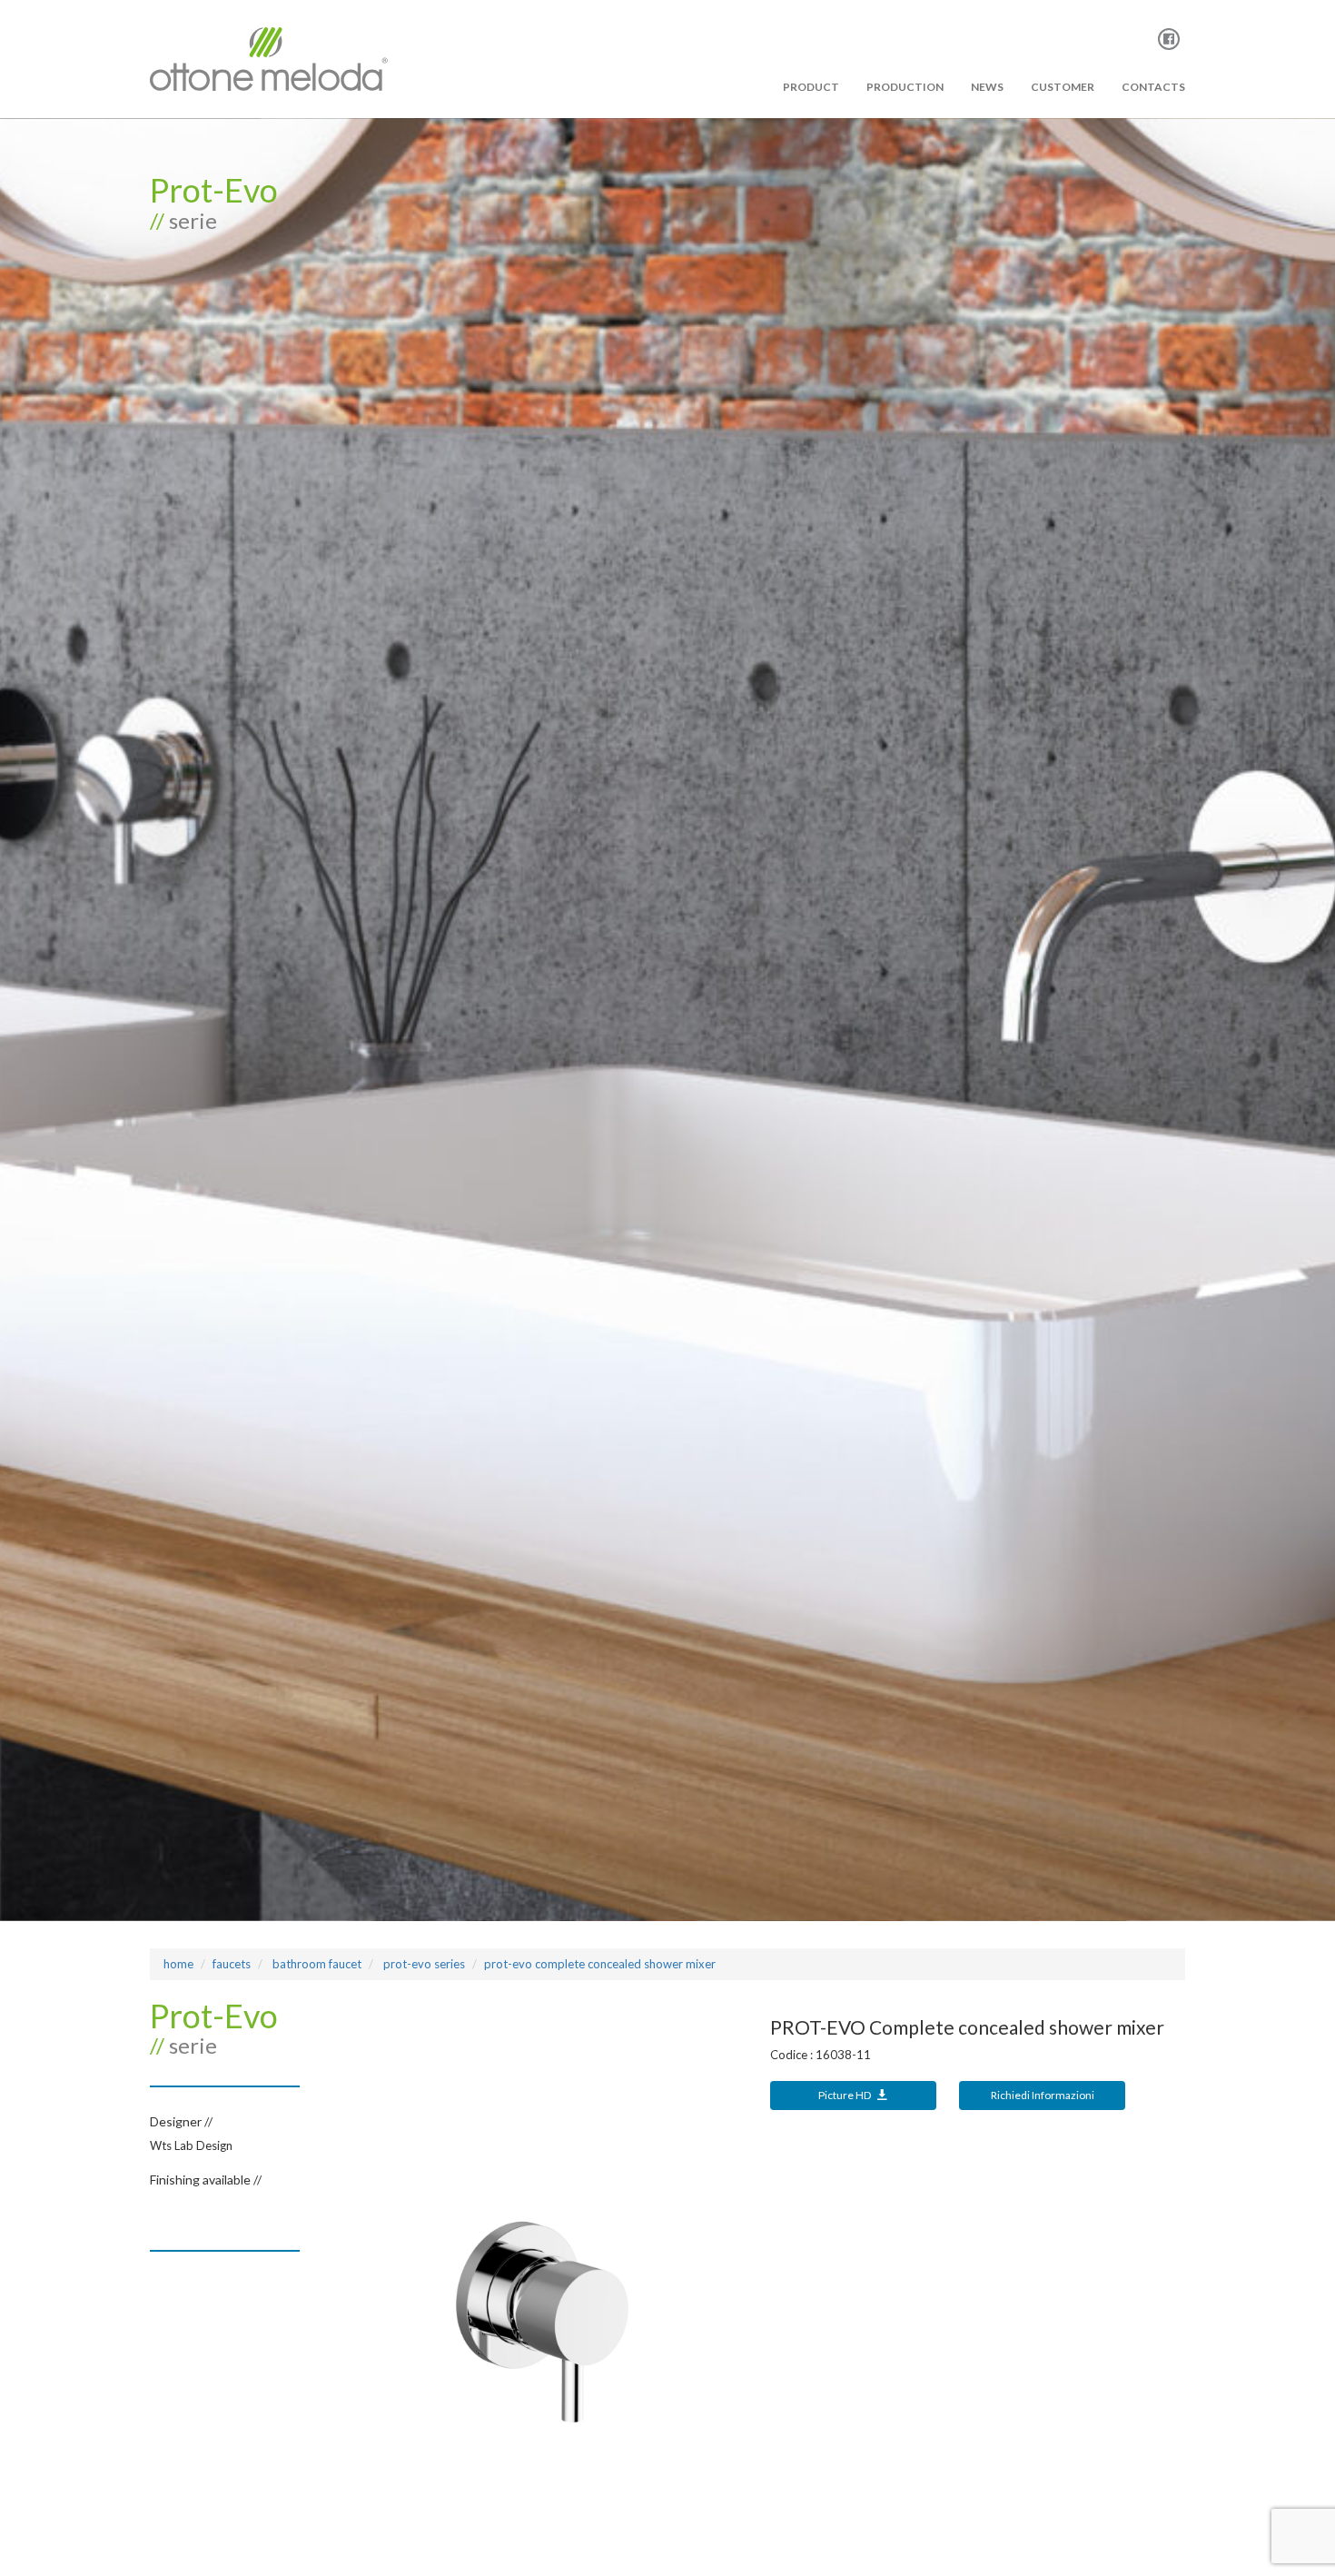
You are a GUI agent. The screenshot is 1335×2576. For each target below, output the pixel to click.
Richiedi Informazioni (1043, 2095)
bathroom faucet (316, 1964)
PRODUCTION (905, 87)
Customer (1063, 87)
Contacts (1153, 87)
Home (178, 1964)
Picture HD (845, 2095)
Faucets (232, 1964)
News (987, 87)
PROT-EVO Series (423, 1964)
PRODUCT (811, 87)
